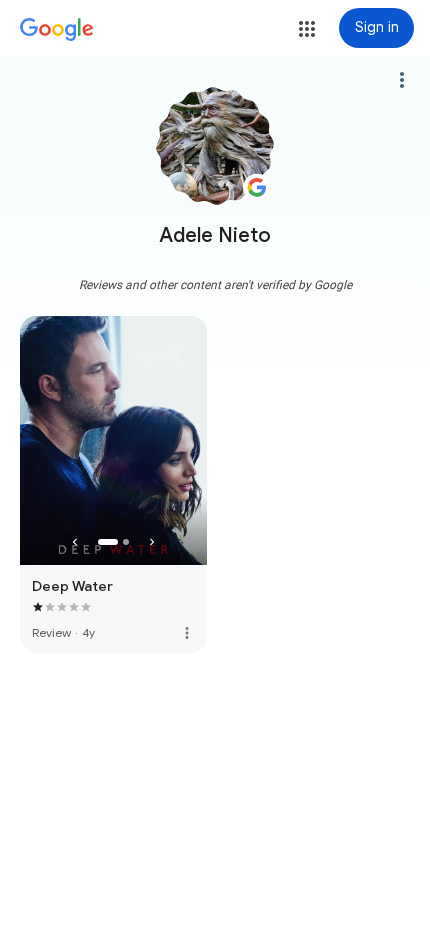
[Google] (57, 30)
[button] (307, 29)
